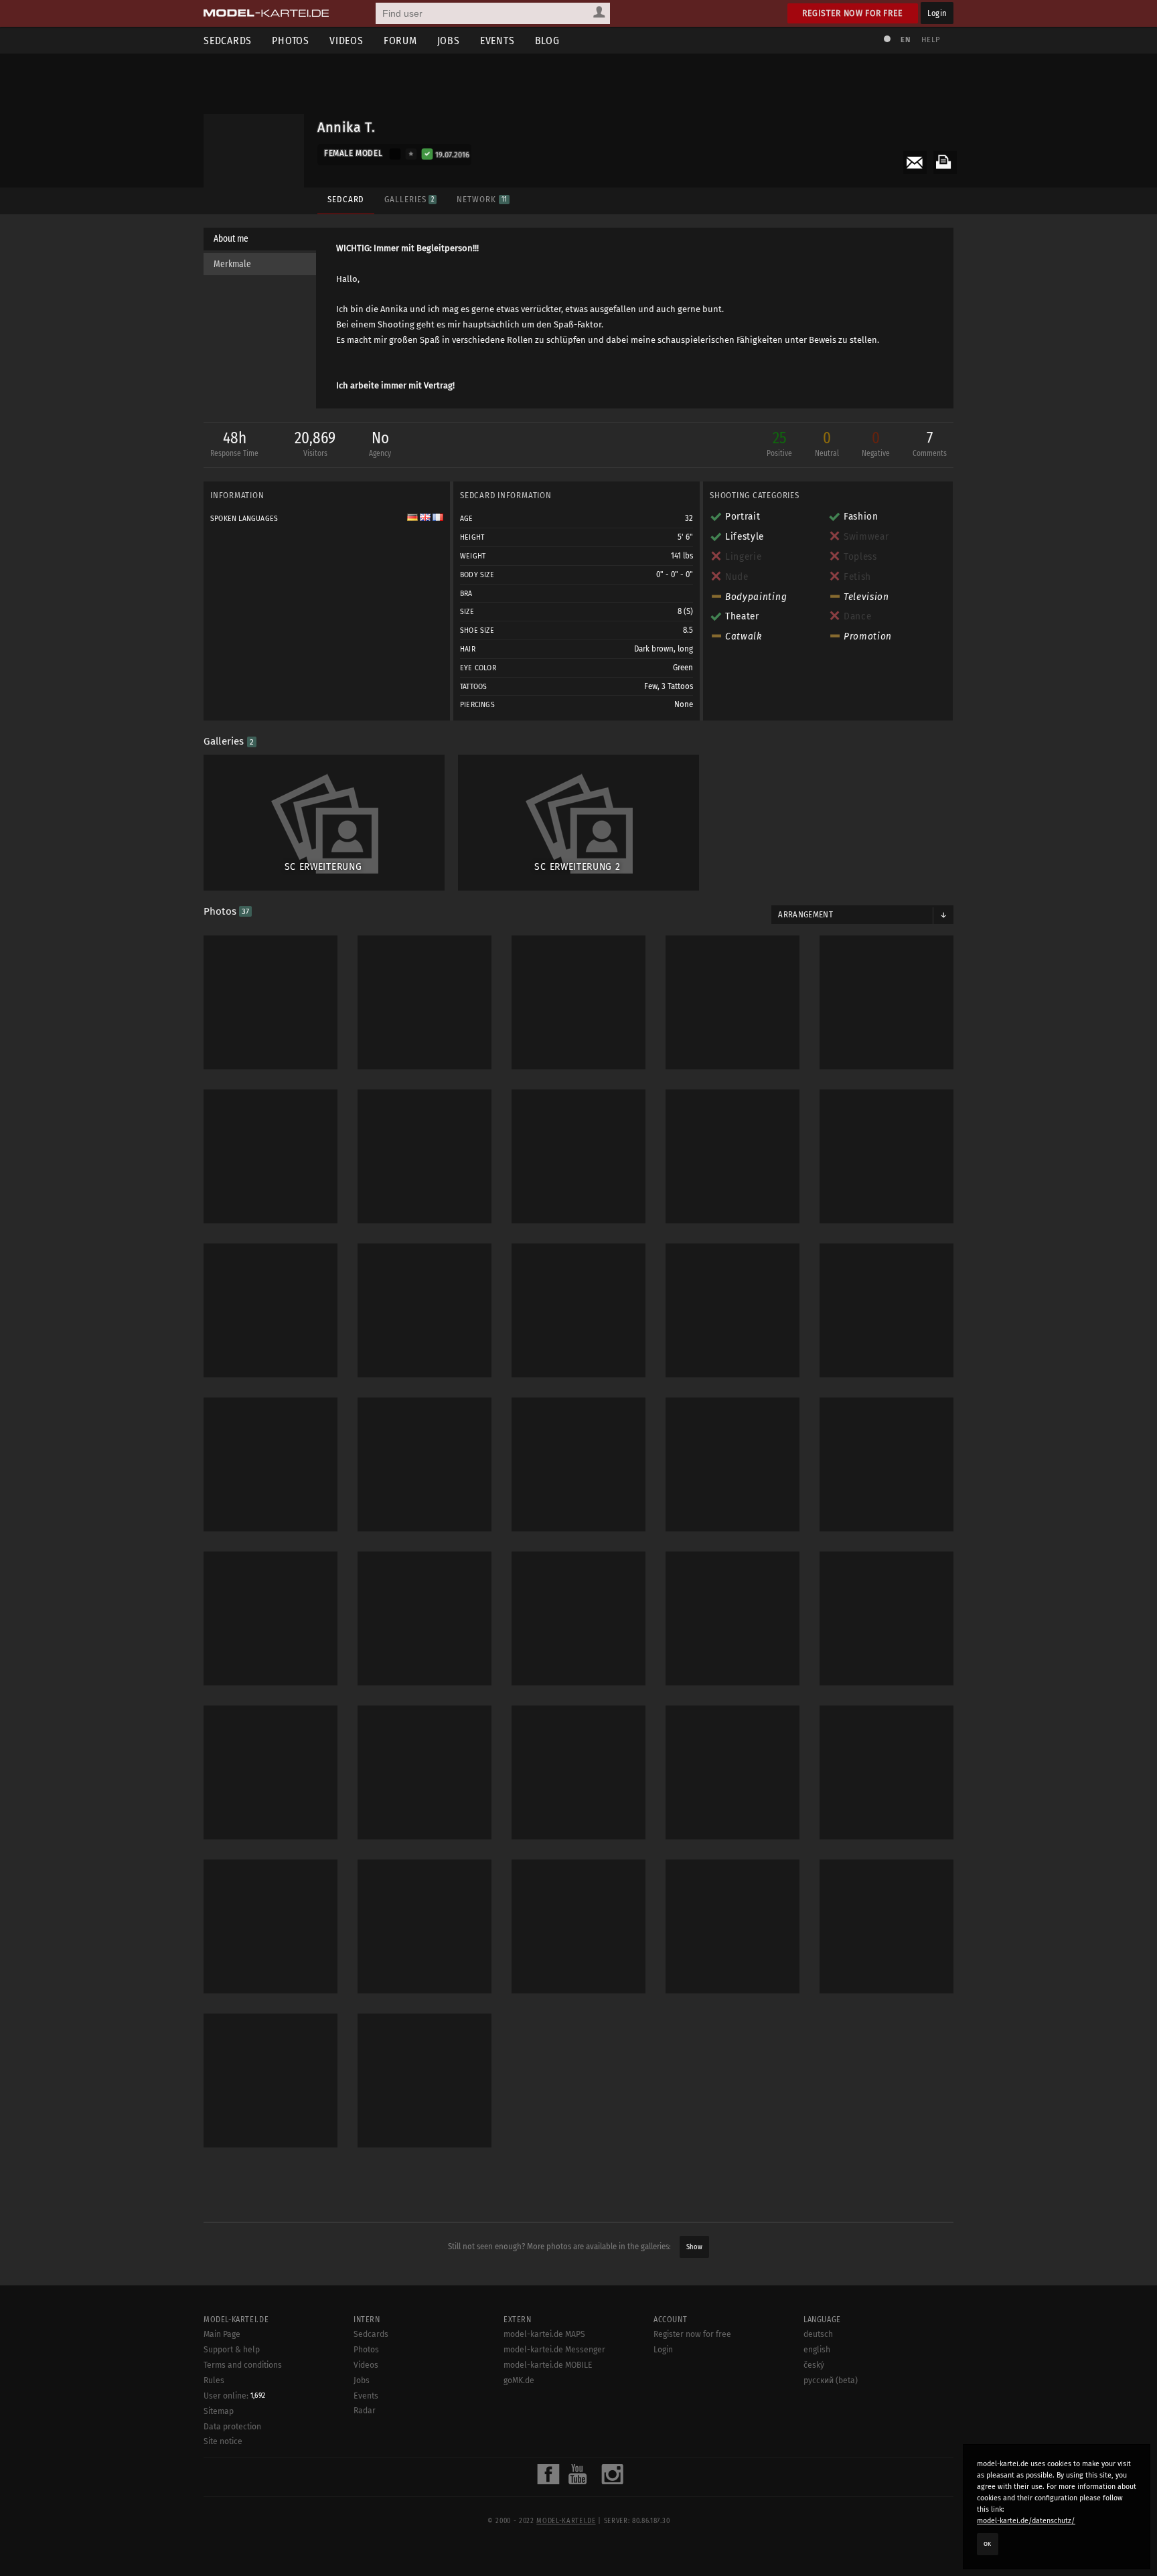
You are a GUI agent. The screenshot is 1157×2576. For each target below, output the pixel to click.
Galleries (409, 199)
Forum (400, 41)
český (814, 2365)
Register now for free (853, 13)
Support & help (232, 2350)
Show (694, 2247)
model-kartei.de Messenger (554, 2350)
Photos (291, 41)
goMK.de (519, 2380)
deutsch (818, 2334)
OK (988, 2544)
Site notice (223, 2441)
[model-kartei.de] (266, 13)
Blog (547, 41)
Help (931, 40)
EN (905, 40)
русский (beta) (831, 2380)
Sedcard (346, 199)
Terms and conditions (243, 2365)
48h (234, 443)
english (817, 2350)
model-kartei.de (566, 2521)
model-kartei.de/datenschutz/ (1026, 2521)
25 (779, 443)
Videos (346, 41)
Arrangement (805, 915)
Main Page (222, 2334)
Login (937, 13)
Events (497, 41)
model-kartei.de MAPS (544, 2334)
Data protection (232, 2427)
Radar (365, 2411)
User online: (234, 2396)
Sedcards (228, 41)
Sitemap (219, 2411)
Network (481, 199)
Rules (214, 2380)
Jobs (449, 41)
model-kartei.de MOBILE (548, 2365)
